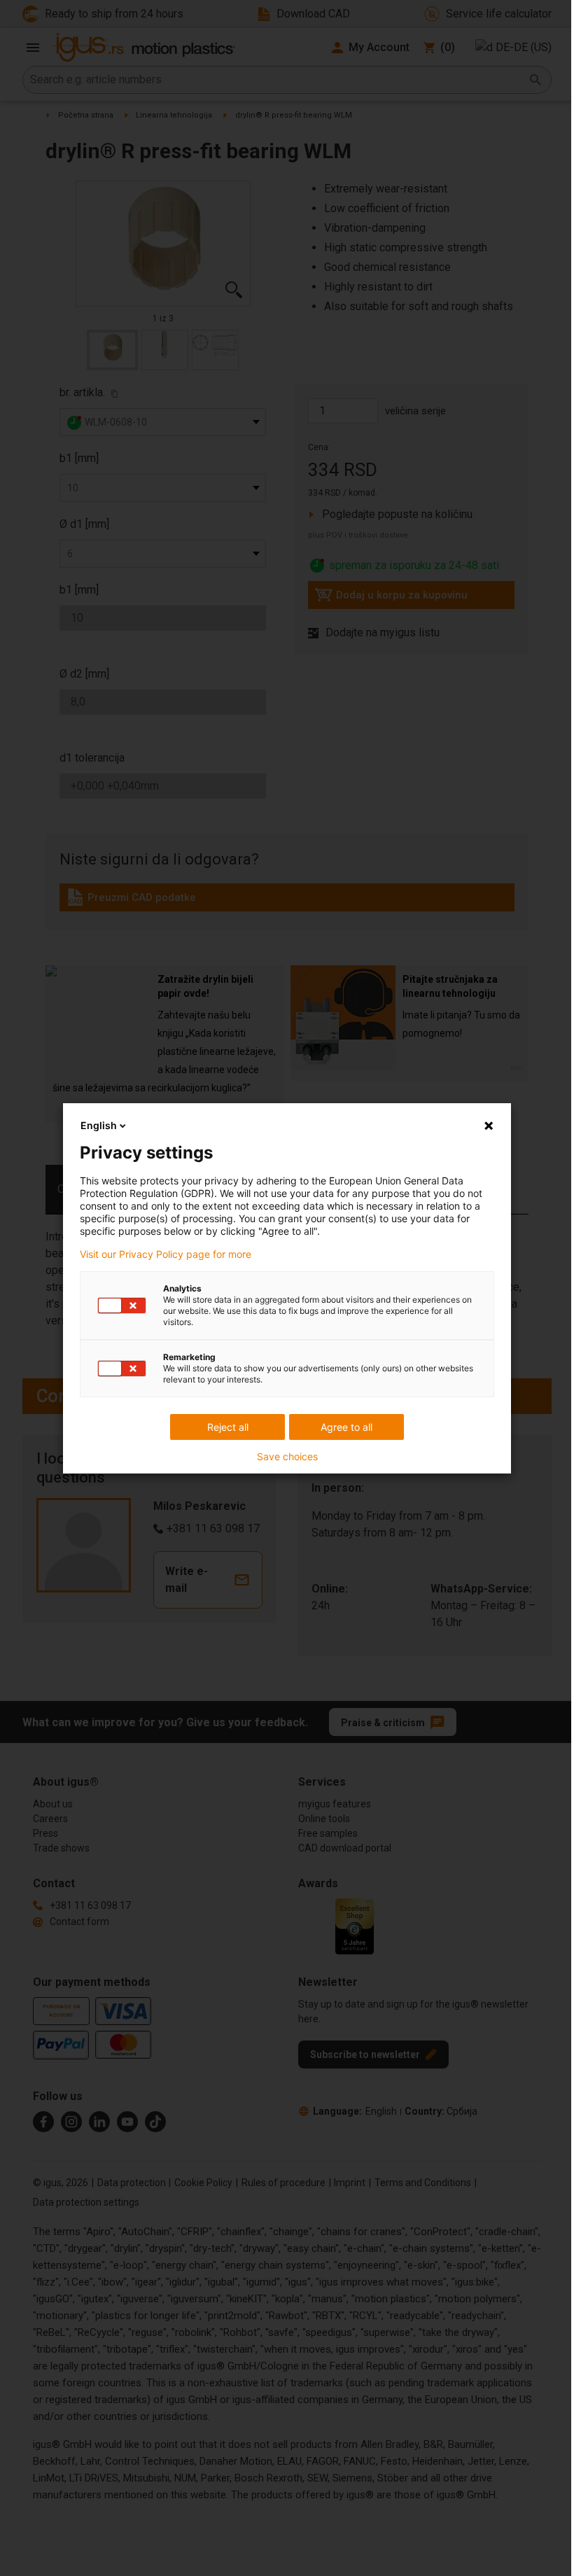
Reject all (228, 1427)
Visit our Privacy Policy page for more (166, 1254)
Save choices (287, 1457)
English (99, 1125)
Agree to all (346, 1427)
